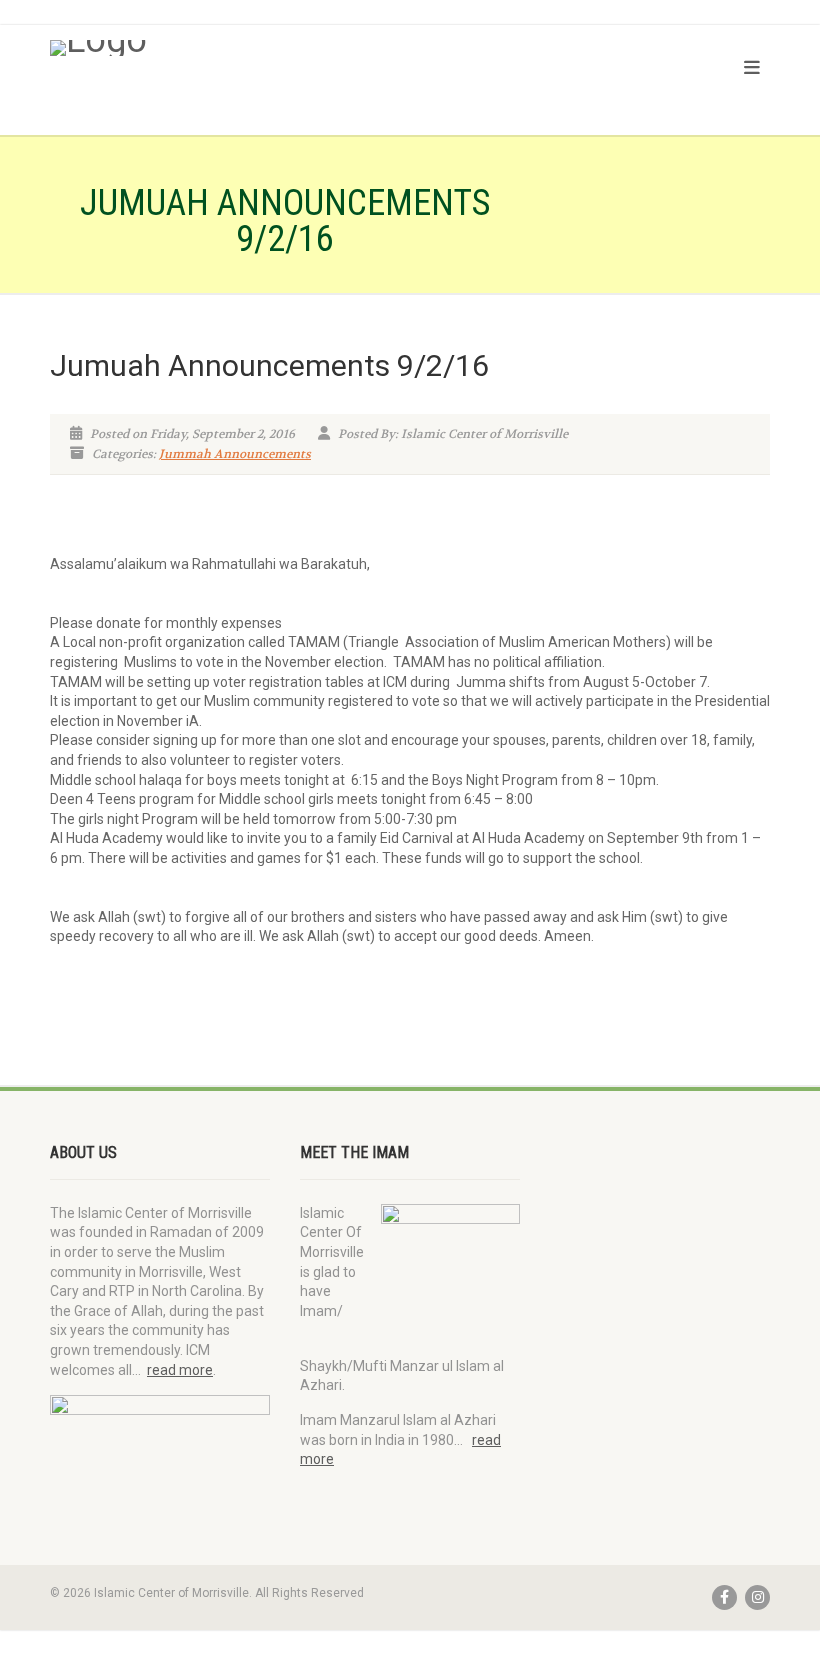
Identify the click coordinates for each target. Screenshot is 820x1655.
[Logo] (222, 48)
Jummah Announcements (235, 454)
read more (180, 1370)
